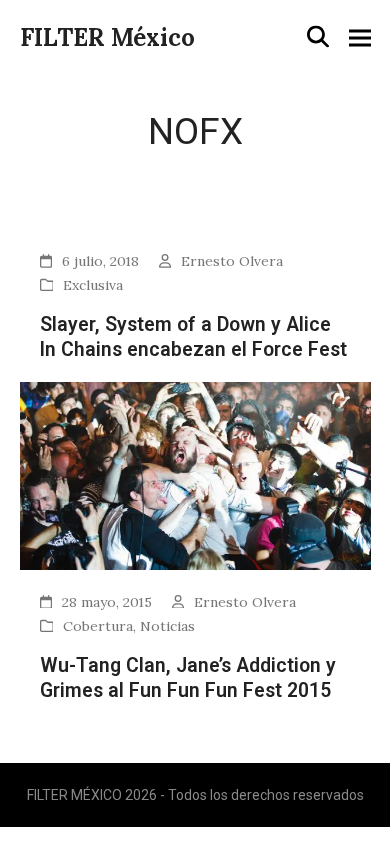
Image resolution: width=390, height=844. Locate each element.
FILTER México (107, 37)
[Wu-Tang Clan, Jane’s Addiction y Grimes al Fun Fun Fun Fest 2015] (195, 474)
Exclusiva (93, 285)
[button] (318, 37)
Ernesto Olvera (232, 261)
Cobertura (98, 626)
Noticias (167, 626)
